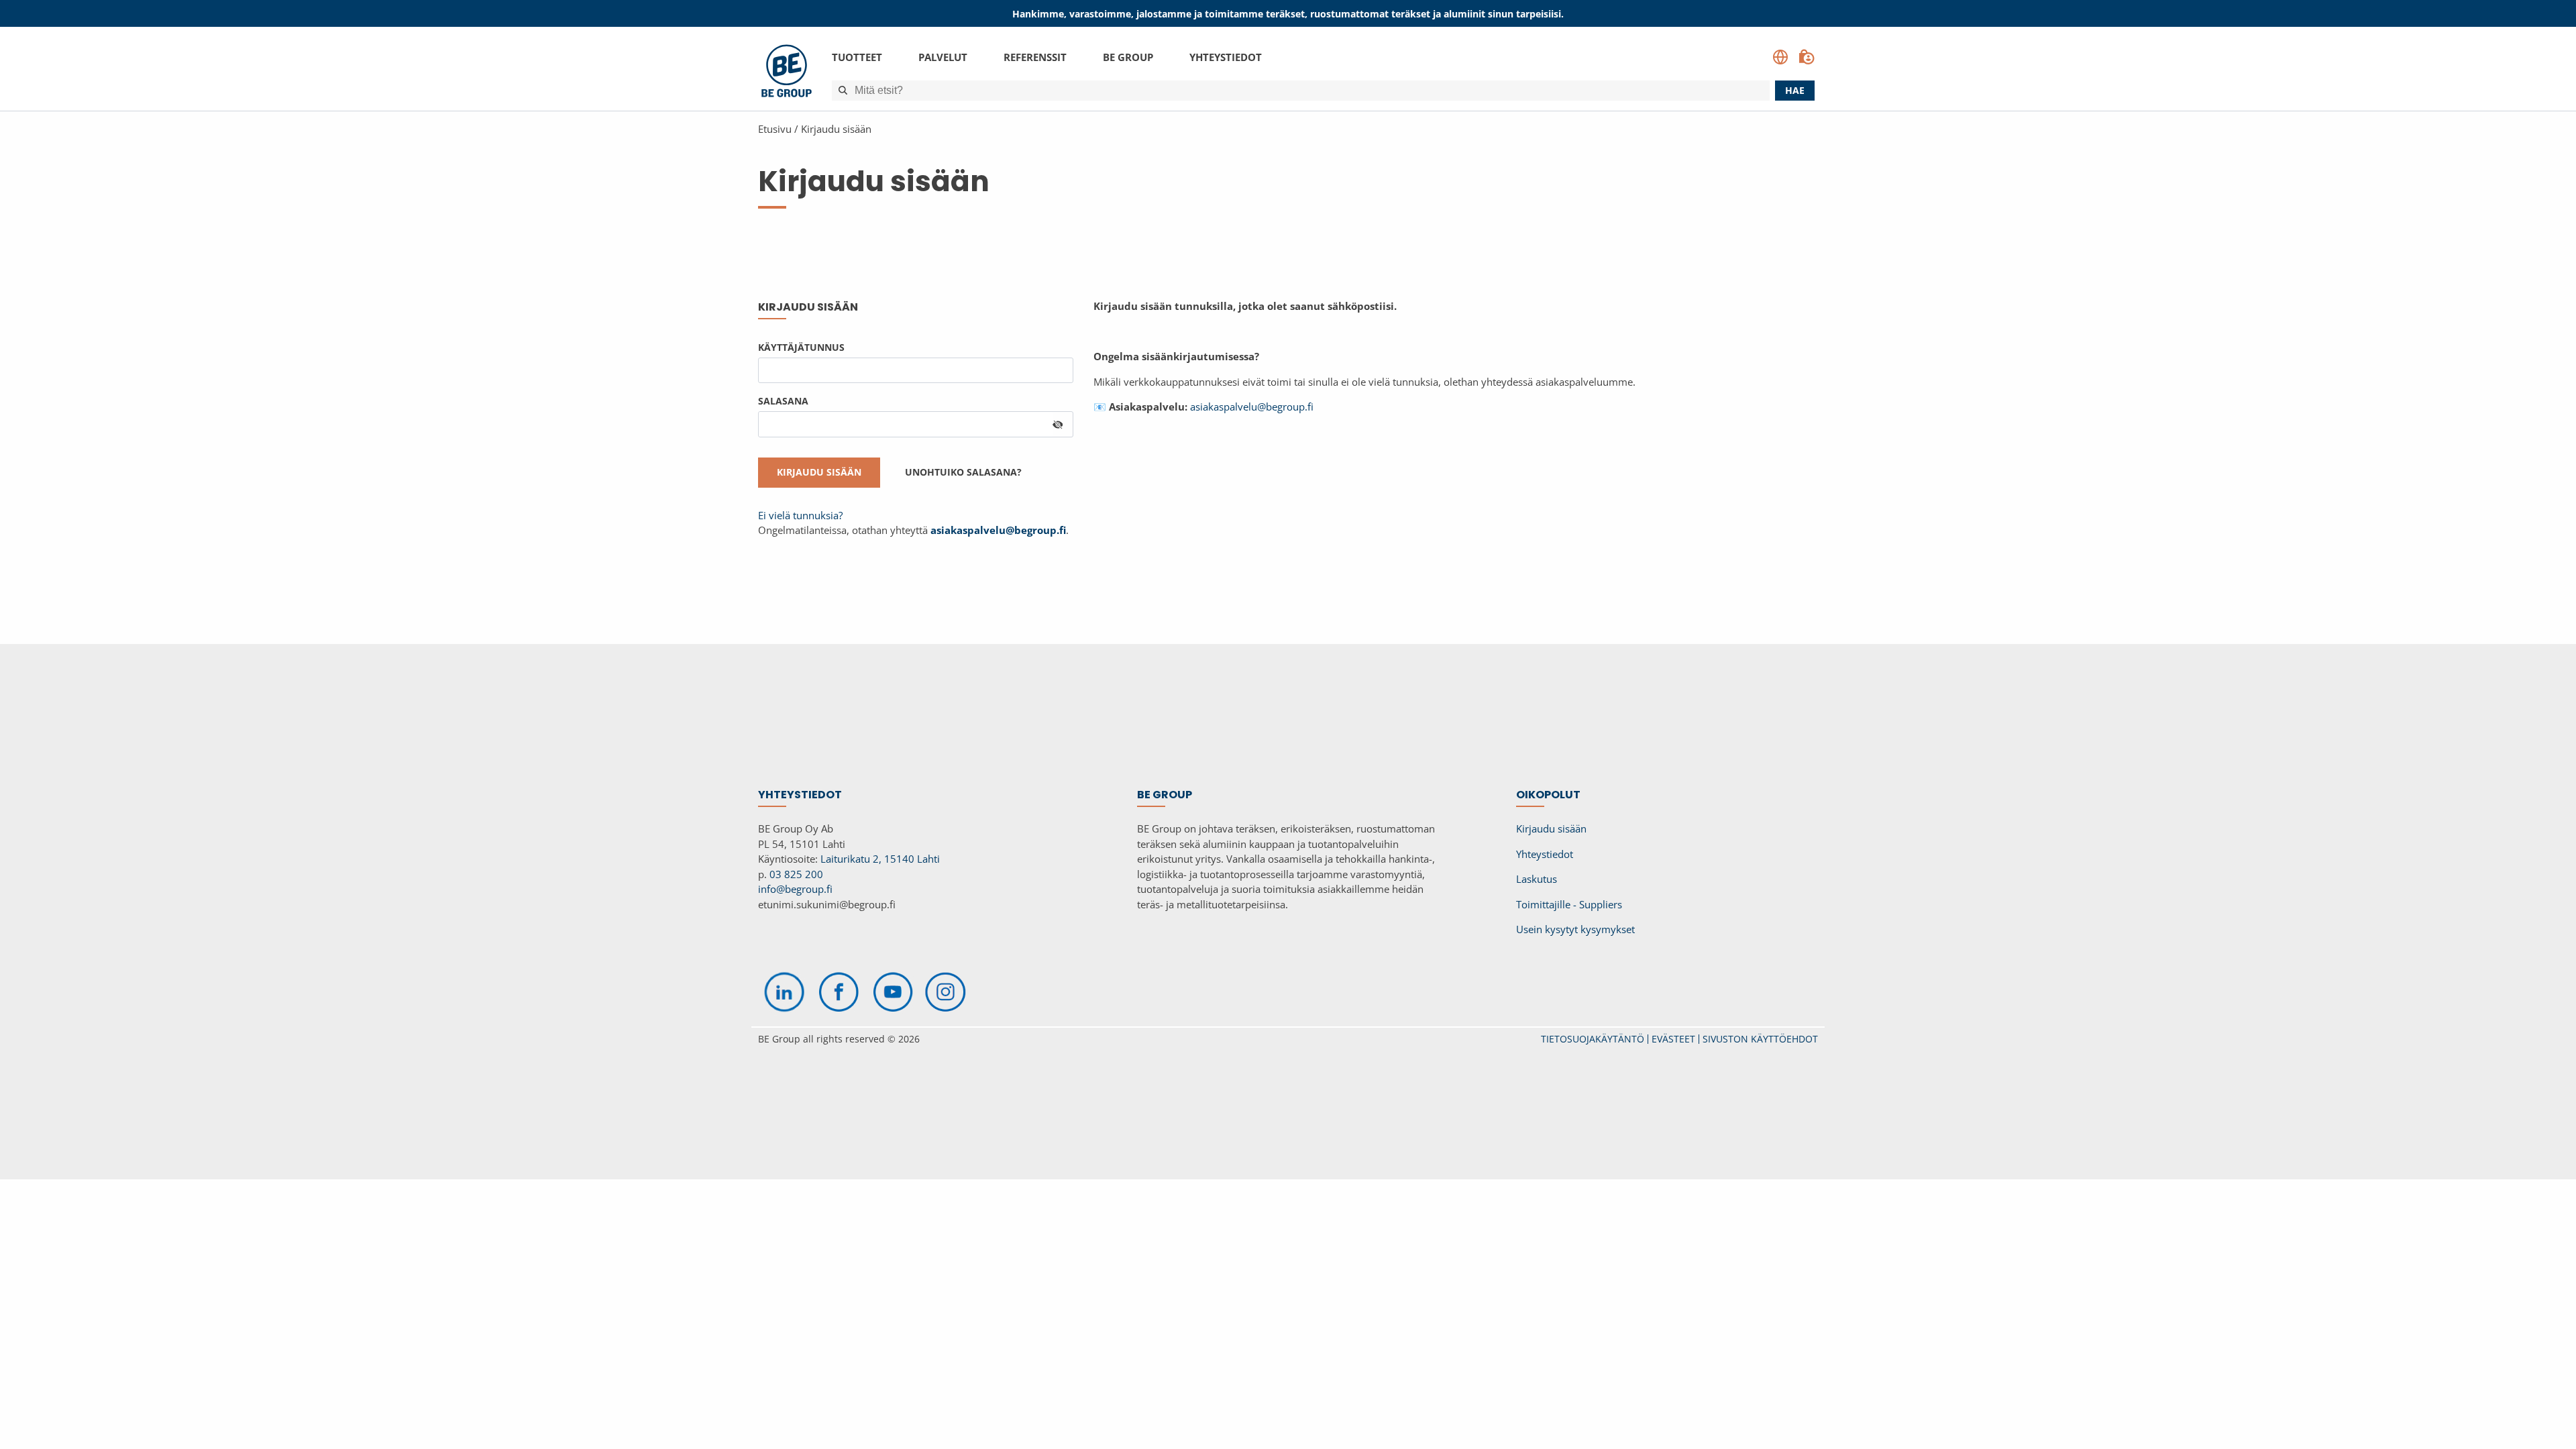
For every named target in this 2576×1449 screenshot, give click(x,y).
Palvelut (943, 57)
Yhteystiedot (1226, 57)
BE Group (1128, 57)
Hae (1795, 90)
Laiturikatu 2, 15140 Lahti (880, 859)
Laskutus (1537, 879)
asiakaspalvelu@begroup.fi (1252, 407)
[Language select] (1780, 57)
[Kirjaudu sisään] (1807, 57)
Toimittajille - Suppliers (1569, 904)
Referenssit (1035, 57)
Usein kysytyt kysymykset (1575, 929)
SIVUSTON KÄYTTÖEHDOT (1760, 1039)
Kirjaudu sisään (836, 129)
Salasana (783, 401)
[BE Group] (787, 73)
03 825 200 (796, 874)
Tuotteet (857, 57)
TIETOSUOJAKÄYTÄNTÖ (1593, 1039)
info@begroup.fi (795, 889)
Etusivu (775, 129)
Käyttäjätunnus (801, 347)
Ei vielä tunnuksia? (800, 515)
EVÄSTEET (1673, 1039)
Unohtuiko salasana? (963, 472)
